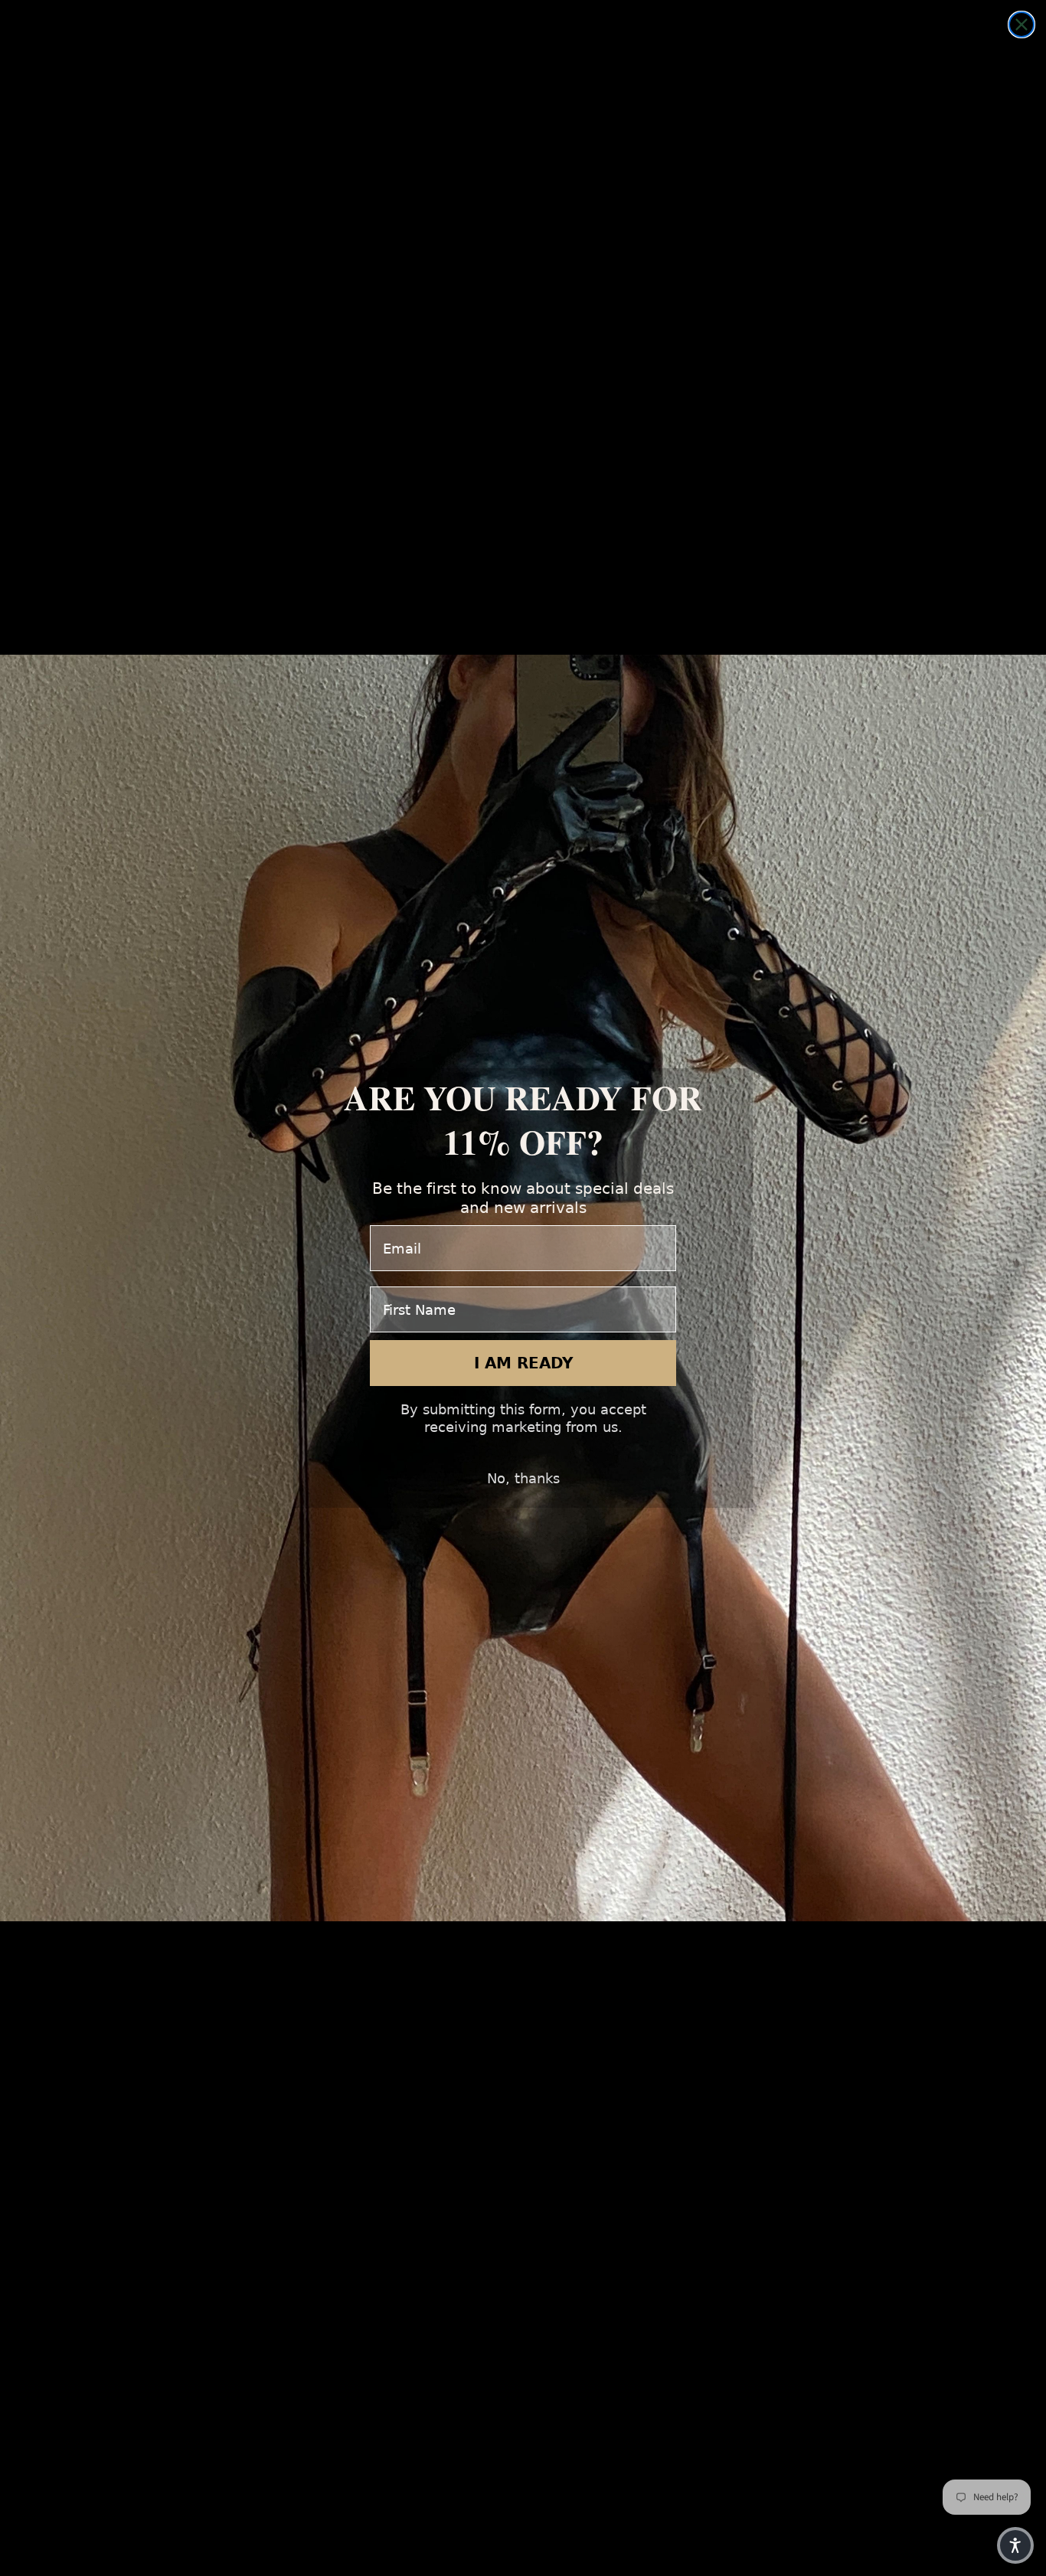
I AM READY (523, 1363)
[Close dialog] (1021, 25)
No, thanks (523, 1478)
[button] (1015, 2545)
